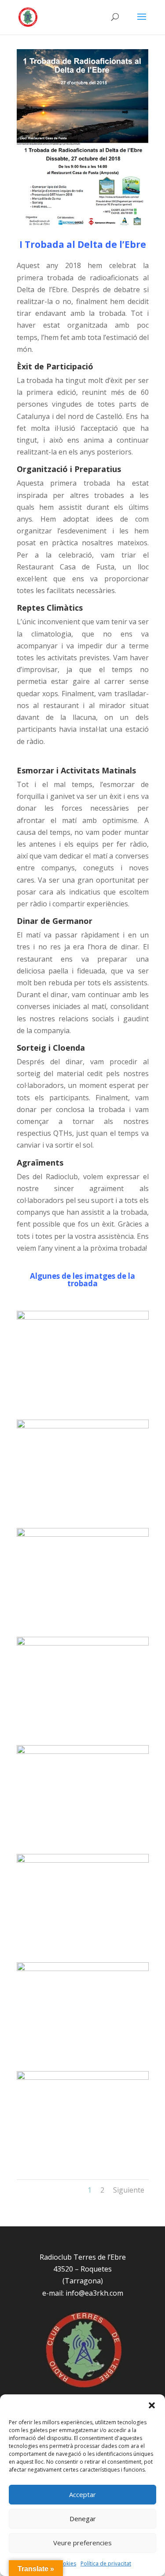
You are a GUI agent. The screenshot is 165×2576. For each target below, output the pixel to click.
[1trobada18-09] (83, 1968)
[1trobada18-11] (83, 1751)
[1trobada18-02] (83, 1317)
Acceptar (82, 2494)
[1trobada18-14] (83, 1426)
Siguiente (129, 2190)
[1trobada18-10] (83, 1860)
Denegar (83, 2519)
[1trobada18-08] (83, 2077)
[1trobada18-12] (83, 1643)
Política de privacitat (106, 2563)
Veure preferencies (82, 2543)
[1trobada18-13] (83, 1534)
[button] (152, 2405)
